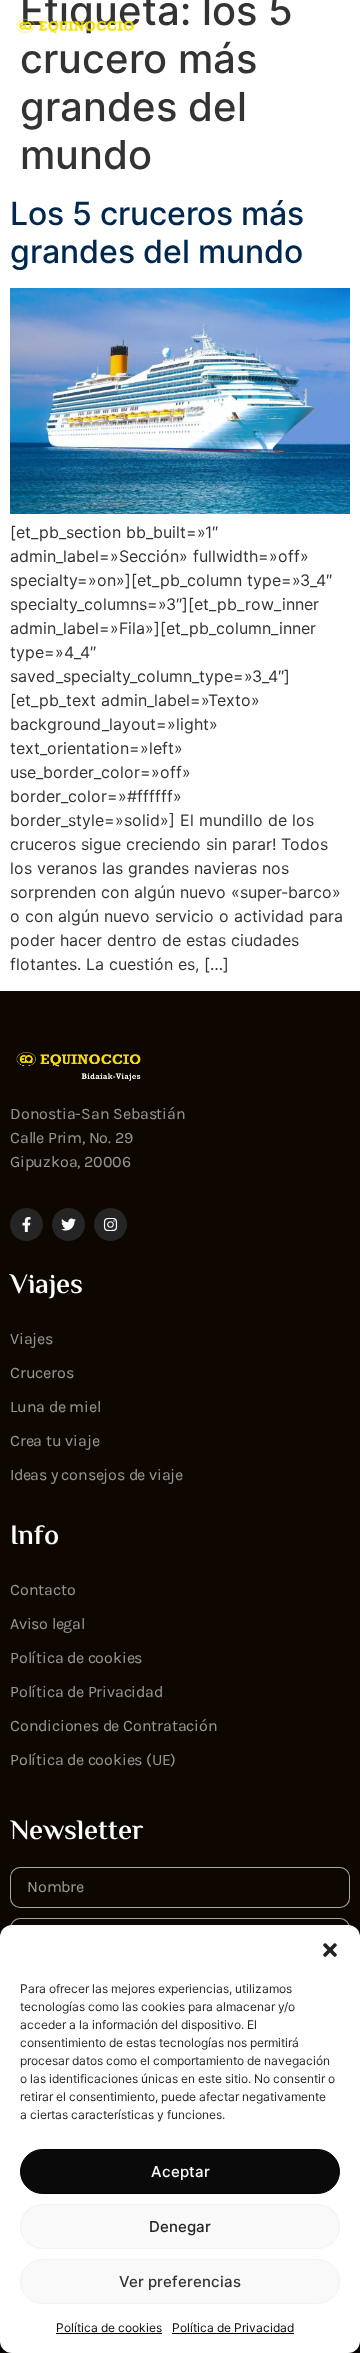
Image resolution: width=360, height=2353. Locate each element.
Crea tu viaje (54, 1440)
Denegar (180, 2226)
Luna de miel (55, 1406)
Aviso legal (47, 1623)
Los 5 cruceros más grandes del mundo (157, 232)
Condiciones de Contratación (114, 1725)
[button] (330, 1950)
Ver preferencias (180, 2281)
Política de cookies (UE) (93, 1759)
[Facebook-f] (26, 1224)
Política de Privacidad (233, 2327)
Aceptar (180, 2171)
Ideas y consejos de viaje (96, 1474)
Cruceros (41, 1372)
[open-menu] (335, 32)
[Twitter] (68, 1224)
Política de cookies (109, 2327)
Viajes (31, 1338)
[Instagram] (110, 1224)
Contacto (42, 1589)
